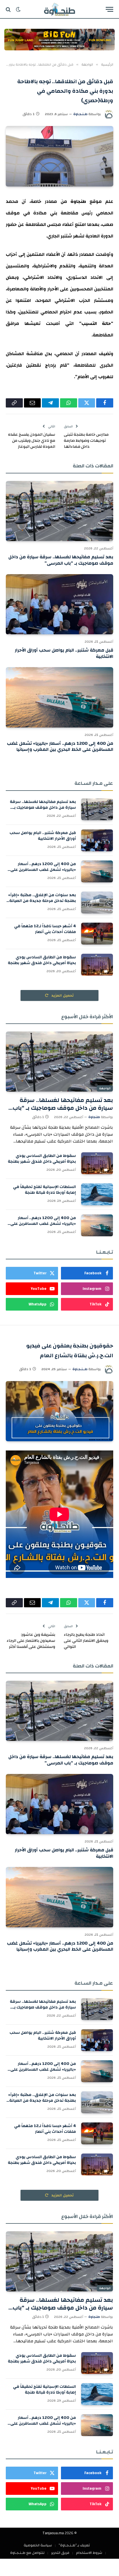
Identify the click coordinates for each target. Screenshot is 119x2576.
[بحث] (9, 9)
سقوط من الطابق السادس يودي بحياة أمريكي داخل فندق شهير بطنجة (42, 960)
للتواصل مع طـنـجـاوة (27, 2553)
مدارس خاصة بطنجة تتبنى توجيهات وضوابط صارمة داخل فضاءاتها (86, 441)
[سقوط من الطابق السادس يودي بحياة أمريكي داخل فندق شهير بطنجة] (97, 965)
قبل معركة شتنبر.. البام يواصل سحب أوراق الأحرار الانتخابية (64, 653)
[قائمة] (109, 9)
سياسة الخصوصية (38, 2545)
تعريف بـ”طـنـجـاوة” (74, 2545)
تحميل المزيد (62, 995)
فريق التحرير (60, 2553)
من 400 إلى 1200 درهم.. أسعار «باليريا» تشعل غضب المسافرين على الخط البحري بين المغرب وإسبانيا (60, 747)
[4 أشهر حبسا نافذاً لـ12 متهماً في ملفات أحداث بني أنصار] (97, 934)
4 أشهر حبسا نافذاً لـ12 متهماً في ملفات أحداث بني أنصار (45, 929)
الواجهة (105, 1088)
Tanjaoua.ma (53, 2533)
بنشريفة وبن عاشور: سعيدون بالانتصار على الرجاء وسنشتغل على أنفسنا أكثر (31, 1641)
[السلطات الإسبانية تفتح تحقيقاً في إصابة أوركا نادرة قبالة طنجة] (97, 1194)
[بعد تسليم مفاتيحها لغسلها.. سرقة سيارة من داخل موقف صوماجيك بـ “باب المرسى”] (59, 511)
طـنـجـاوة (80, 114)
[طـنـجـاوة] (59, 9)
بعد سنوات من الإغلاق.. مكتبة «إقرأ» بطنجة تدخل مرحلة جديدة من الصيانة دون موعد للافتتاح (42, 901)
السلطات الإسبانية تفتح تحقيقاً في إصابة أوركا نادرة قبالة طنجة (44, 1190)
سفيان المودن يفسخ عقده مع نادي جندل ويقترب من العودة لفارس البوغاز (32, 441)
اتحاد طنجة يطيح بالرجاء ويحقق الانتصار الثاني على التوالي (86, 1641)
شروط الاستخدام (89, 2553)
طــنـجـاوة (80, 1369)
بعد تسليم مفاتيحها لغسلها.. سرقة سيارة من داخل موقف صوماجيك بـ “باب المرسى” (61, 560)
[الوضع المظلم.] (18, 9)
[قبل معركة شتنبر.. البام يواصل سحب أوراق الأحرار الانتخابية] (59, 604)
